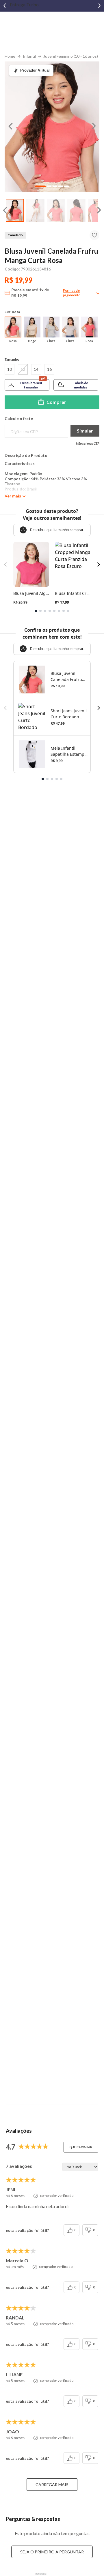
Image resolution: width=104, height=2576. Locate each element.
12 (23, 369)
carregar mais (52, 2485)
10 (10, 369)
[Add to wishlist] (94, 235)
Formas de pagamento (72, 293)
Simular (85, 431)
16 (49, 369)
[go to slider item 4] (66, 186)
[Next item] (99, 6)
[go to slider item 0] (15, 210)
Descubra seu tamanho (31, 385)
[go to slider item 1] (35, 210)
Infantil (29, 56)
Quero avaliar (81, 2147)
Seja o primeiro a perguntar (52, 2552)
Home (10, 56)
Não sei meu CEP (88, 443)
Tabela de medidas (80, 385)
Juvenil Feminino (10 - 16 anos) (71, 56)
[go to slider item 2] (56, 210)
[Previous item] (5, 6)
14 (36, 369)
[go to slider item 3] (76, 210)
